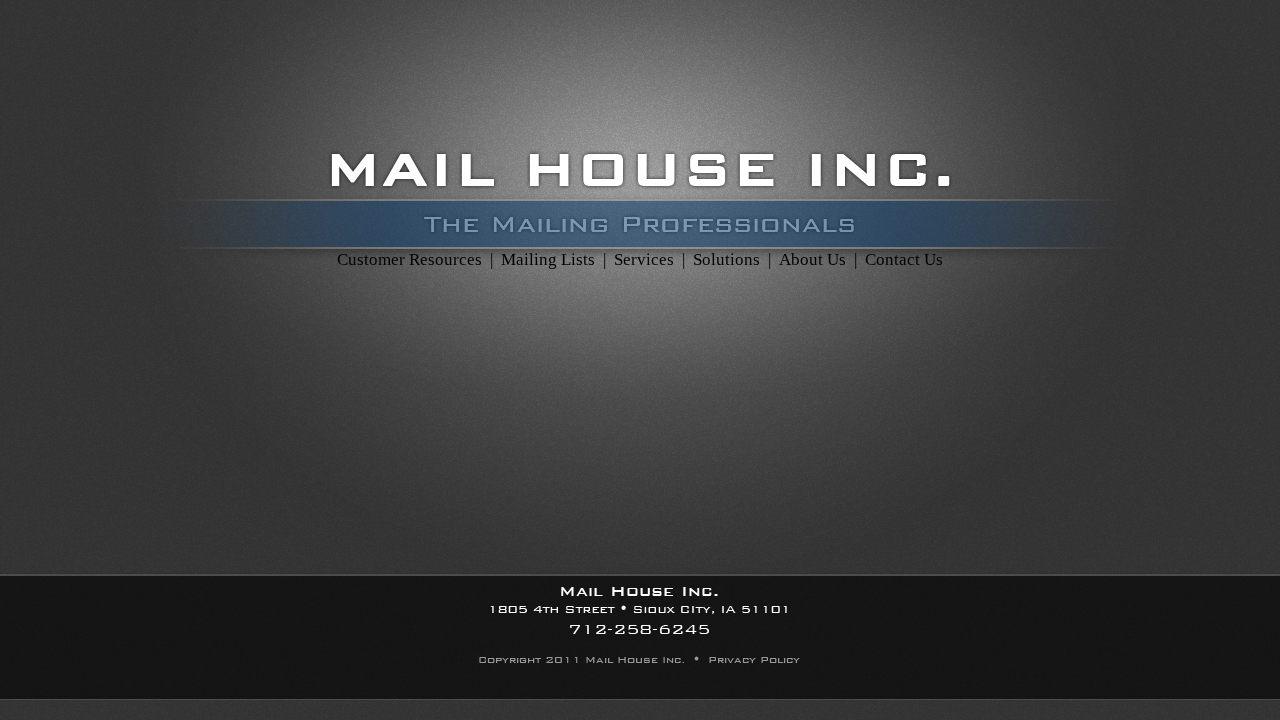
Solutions (726, 259)
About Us (812, 259)
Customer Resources (409, 259)
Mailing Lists (548, 259)
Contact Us (904, 259)
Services (642, 259)
